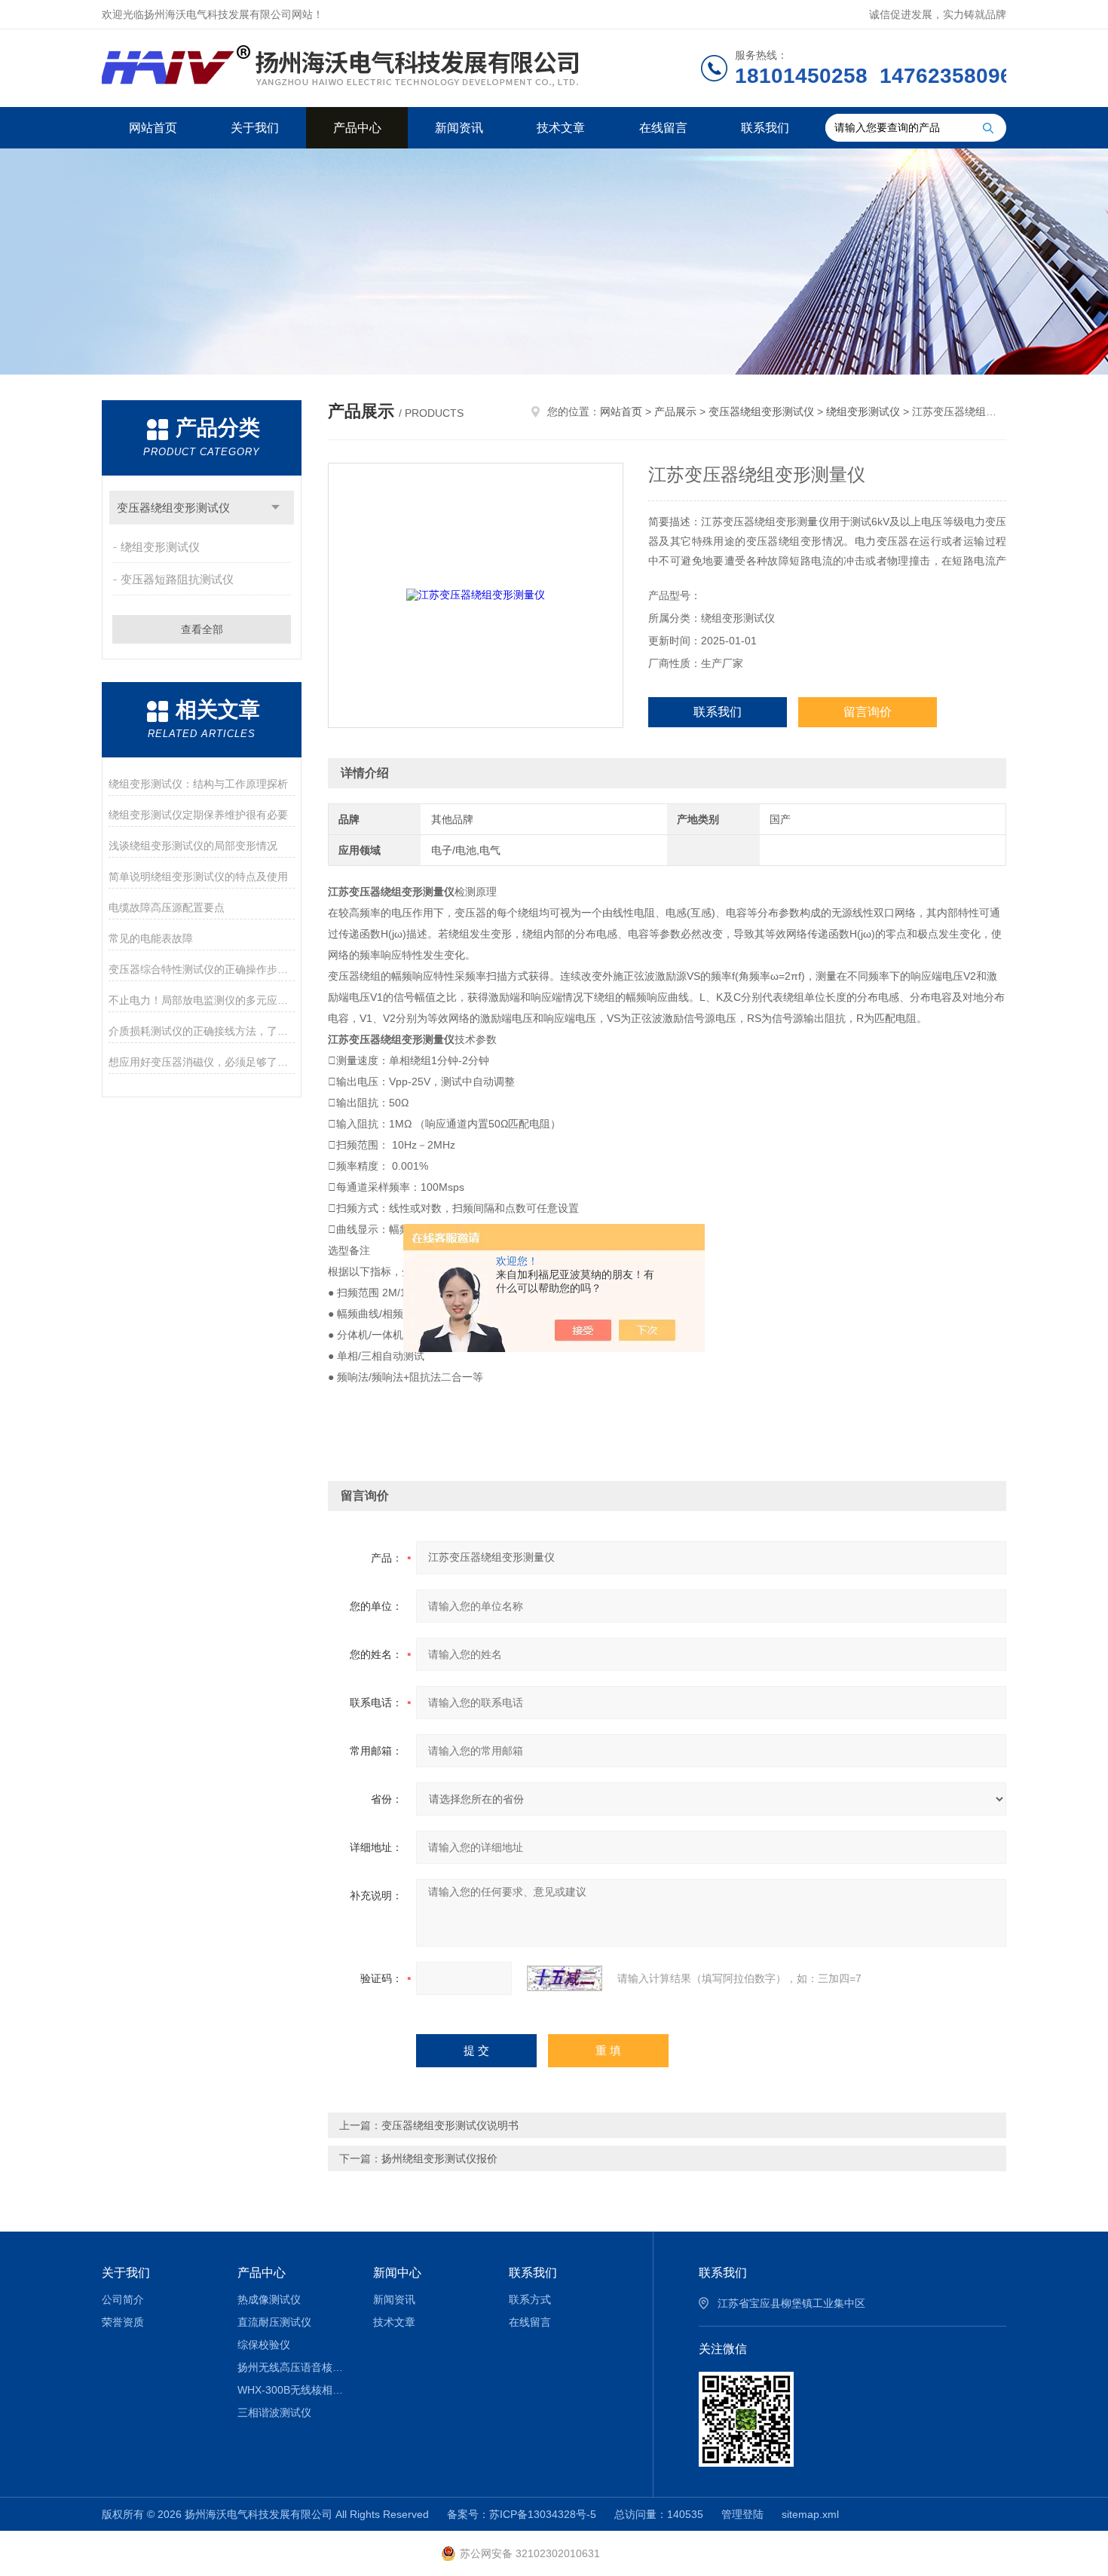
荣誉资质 (123, 2322)
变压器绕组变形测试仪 (173, 508)
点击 (275, 508)
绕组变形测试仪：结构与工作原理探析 (198, 784)
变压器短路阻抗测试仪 (177, 579)
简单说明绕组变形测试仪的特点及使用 (198, 877)
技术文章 (561, 128)
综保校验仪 (264, 2345)
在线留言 (663, 128)
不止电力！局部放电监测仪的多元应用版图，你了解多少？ (202, 1000)
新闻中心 (397, 2273)
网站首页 (153, 128)
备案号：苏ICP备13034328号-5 (522, 2514)
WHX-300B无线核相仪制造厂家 (294, 2390)
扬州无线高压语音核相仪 (294, 2367)
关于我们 (255, 128)
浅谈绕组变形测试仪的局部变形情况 (193, 846)
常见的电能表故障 (151, 938)
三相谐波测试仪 (274, 2412)
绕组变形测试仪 (160, 547)
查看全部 (202, 629)
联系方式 (530, 2299)
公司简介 (123, 2299)
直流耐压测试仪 (274, 2322)
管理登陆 (742, 2514)
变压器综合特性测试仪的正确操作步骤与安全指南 (202, 969)
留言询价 (868, 712)
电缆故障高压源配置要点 (167, 907)
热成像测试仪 (269, 2299)
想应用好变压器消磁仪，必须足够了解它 (202, 1062)
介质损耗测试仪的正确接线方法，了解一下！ (202, 1031)
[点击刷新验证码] (565, 1978)
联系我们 (765, 128)
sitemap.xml (810, 2514)
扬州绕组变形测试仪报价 (439, 2158)
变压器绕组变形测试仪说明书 (450, 2125)
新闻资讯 (459, 128)
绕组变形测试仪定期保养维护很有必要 (198, 815)
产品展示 (675, 411)
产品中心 (357, 128)
